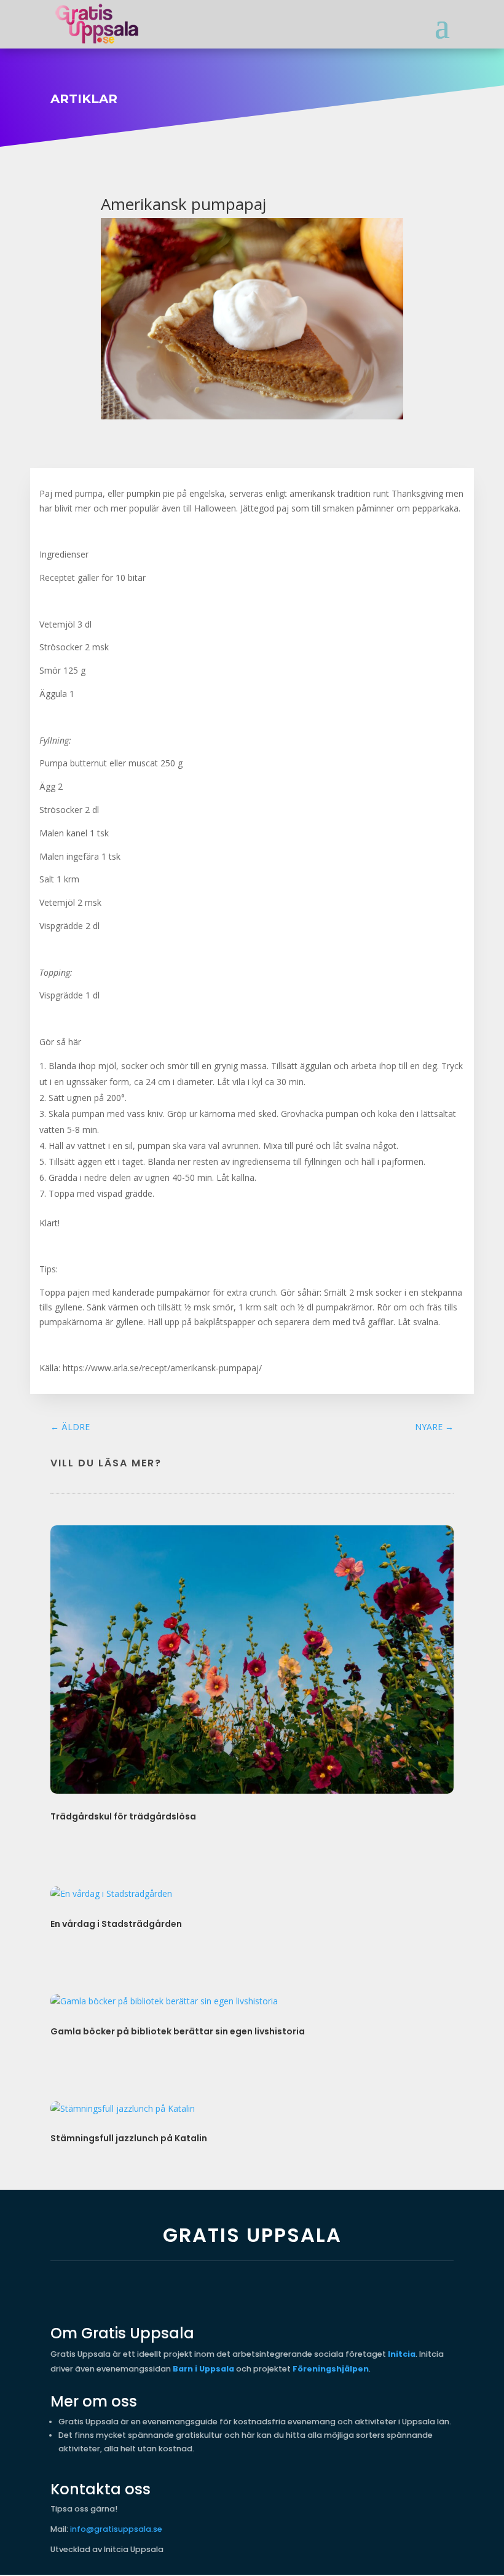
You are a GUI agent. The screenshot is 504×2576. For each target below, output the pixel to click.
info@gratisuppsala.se (116, 2529)
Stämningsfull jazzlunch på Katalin (129, 2138)
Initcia (402, 2354)
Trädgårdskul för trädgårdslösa (123, 1816)
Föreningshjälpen (331, 2369)
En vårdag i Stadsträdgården (116, 1924)
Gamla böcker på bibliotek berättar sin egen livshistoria (178, 2031)
